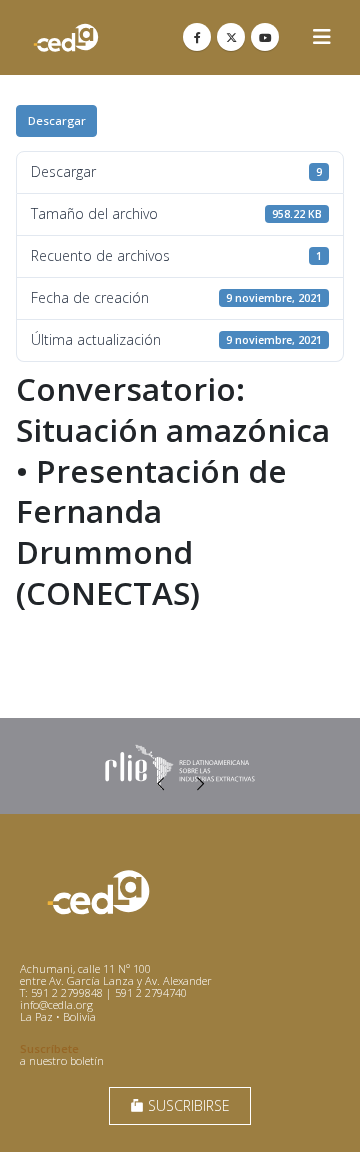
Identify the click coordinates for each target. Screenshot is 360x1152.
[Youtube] (265, 37)
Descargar (57, 120)
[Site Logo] (66, 37)
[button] (322, 37)
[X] (231, 37)
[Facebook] (197, 37)
